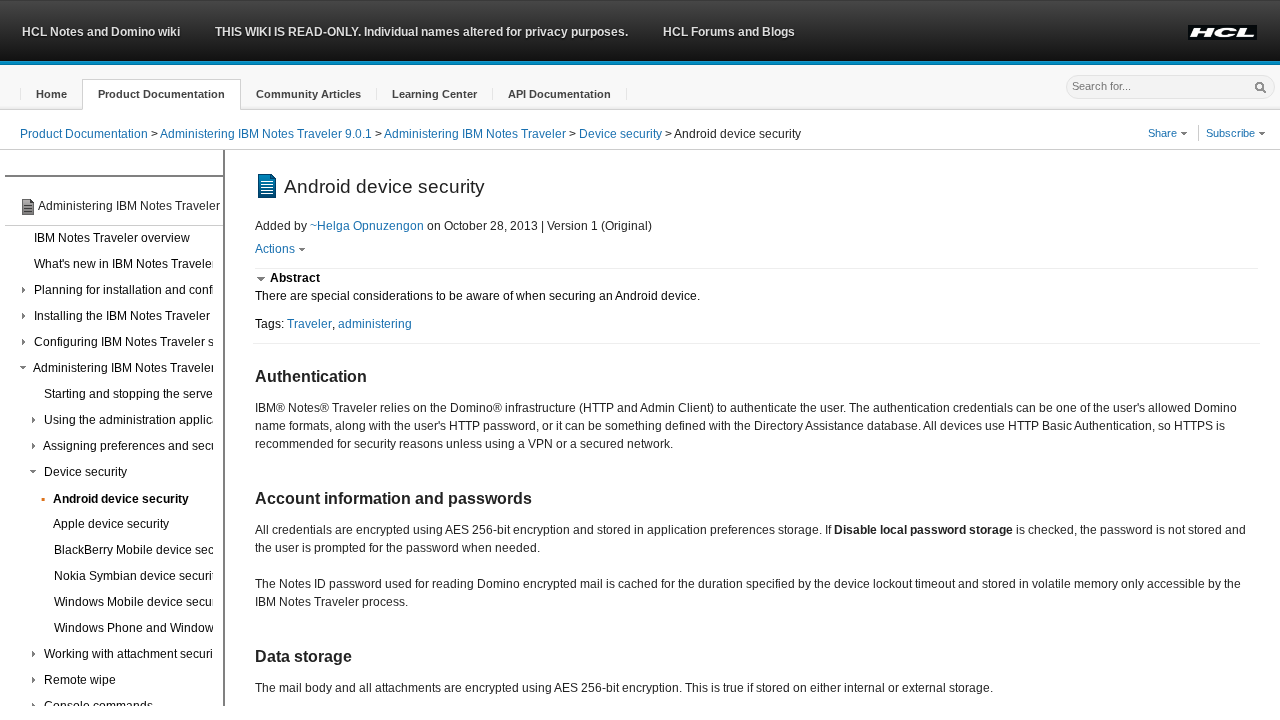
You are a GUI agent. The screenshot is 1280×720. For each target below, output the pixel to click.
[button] (51, 94)
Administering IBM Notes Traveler (475, 134)
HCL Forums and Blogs (729, 32)
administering (375, 324)
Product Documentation (84, 134)
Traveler (309, 324)
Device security (620, 134)
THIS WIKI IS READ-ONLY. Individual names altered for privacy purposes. (421, 32)
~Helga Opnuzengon (367, 226)
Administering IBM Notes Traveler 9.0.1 (266, 134)
